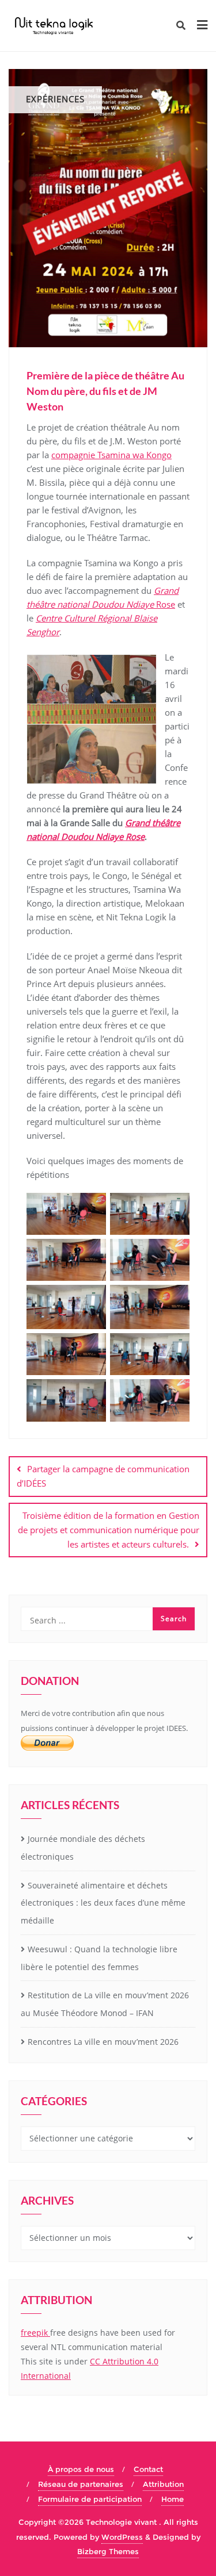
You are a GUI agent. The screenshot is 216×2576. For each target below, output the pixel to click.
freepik (35, 2333)
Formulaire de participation (90, 2499)
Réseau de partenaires (81, 2484)
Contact (148, 2469)
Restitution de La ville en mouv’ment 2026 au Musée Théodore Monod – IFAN (105, 2004)
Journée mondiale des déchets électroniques (83, 1848)
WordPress (122, 2537)
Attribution (163, 2484)
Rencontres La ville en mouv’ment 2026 (103, 2042)
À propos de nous (81, 2469)
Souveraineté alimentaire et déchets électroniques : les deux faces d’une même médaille (103, 1903)
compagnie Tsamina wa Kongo (111, 455)
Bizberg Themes (108, 2551)
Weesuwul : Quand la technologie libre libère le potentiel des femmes (99, 1958)
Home (173, 2499)
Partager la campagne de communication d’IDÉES (103, 1476)
